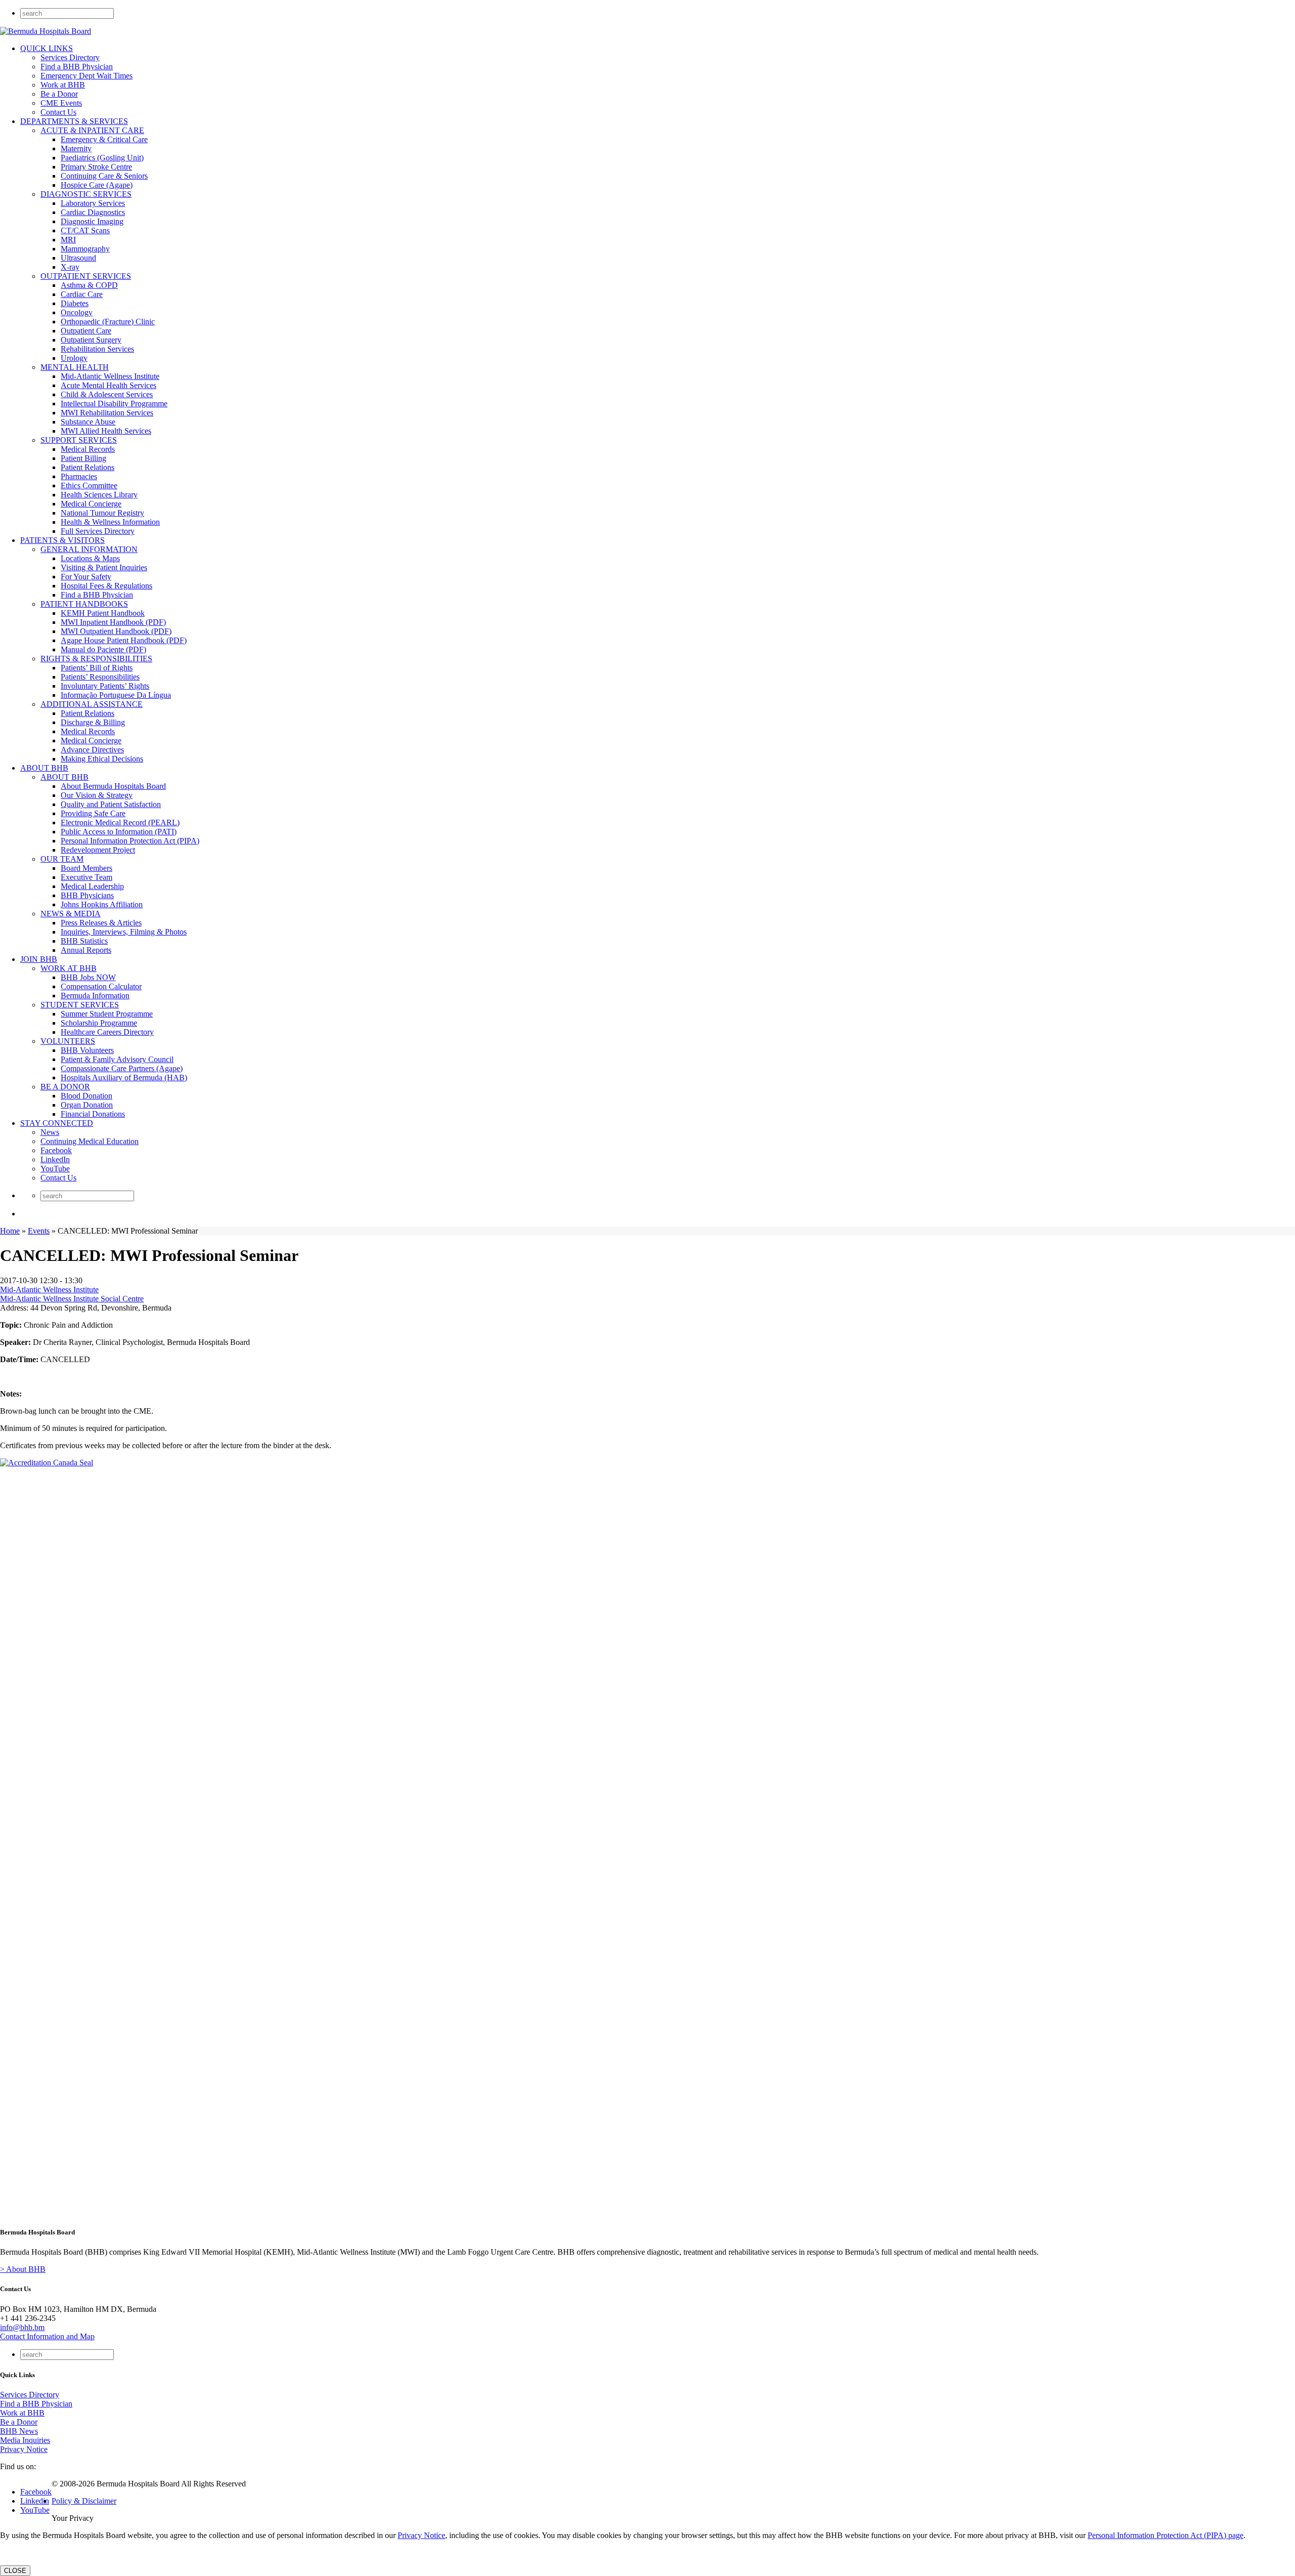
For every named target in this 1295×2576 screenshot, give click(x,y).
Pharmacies (79, 476)
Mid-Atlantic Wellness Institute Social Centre (72, 1299)
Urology (74, 358)
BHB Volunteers (87, 1050)
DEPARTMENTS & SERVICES (74, 121)
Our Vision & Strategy (97, 795)
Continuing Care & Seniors (104, 176)
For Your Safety (86, 577)
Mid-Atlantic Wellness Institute (110, 376)
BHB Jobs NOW (88, 977)
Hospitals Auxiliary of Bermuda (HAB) (124, 1078)
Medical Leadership (92, 886)
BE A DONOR (65, 1087)
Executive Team (87, 877)
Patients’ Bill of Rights (97, 668)
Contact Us (58, 112)
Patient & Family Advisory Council (117, 1059)
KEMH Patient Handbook (103, 613)
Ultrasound (78, 258)
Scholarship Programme (99, 1023)
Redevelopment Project (98, 850)
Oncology (77, 312)
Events (39, 1231)
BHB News (19, 2431)
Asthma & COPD (89, 285)
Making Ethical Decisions (102, 759)
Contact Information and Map (47, 2336)
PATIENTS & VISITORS (62, 540)
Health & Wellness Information (110, 522)
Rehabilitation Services (97, 349)
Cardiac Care (82, 294)
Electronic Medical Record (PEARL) (120, 822)
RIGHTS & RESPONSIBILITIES (96, 659)
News (50, 1132)
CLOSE (15, 2571)
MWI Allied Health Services (106, 431)
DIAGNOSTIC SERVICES (86, 194)
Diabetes (75, 303)
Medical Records (88, 449)
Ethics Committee (89, 485)
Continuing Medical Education (90, 1141)
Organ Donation (87, 1105)
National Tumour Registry (102, 513)
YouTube (55, 1169)
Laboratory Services (93, 203)
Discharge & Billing (93, 722)
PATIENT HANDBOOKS (84, 604)
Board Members (87, 868)
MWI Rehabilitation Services (107, 413)
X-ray (70, 267)
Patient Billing (83, 458)
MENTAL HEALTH (75, 367)
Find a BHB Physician (77, 67)
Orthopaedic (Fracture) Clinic (108, 322)
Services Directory (70, 57)
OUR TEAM (62, 859)
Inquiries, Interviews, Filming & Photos (124, 932)
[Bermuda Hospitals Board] (46, 31)
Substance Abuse (88, 422)
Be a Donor (59, 94)
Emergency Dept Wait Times (87, 76)
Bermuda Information (95, 996)
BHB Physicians (87, 895)
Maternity (76, 149)
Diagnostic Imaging (92, 221)
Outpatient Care (86, 331)
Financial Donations (93, 1114)
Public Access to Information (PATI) (119, 832)
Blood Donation (87, 1096)
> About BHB (23, 2269)
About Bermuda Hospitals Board (113, 786)
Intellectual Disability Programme (114, 404)
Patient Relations (88, 467)
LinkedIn (55, 1159)
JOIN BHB (39, 959)
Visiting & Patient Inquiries (104, 567)
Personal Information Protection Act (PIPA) (130, 841)
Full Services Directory (98, 531)
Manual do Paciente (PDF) (103, 649)
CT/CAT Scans (85, 230)
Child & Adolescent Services (107, 394)
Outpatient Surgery (91, 340)
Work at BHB (63, 85)
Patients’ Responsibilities (100, 677)
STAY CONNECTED (57, 1123)
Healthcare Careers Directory (107, 1032)
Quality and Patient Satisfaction (111, 804)
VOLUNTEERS (68, 1041)
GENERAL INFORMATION (89, 549)
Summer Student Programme (107, 1014)
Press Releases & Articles (101, 923)
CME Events (61, 103)
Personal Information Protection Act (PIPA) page (1165, 2535)
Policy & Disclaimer (84, 2501)
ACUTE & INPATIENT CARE (92, 130)
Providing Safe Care (93, 813)
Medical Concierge (91, 504)
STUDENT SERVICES (80, 1005)
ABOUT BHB (44, 768)
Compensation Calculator (101, 986)
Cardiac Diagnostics (93, 212)
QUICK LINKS (47, 48)
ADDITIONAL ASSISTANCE (92, 704)
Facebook (56, 1150)
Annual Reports (86, 950)
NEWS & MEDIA (71, 914)
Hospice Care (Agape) (97, 185)
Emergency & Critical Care (104, 139)
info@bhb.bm (22, 2327)
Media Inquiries (25, 2440)
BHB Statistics (84, 941)
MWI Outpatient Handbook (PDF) (116, 631)
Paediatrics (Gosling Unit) (102, 158)
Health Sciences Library (99, 495)
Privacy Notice (24, 2449)
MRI (68, 240)
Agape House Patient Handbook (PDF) (124, 640)
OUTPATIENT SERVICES (86, 276)
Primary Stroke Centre (96, 167)
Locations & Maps (90, 558)
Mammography (85, 249)
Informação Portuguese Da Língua (116, 695)
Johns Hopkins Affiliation (102, 904)
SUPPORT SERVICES (79, 440)
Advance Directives (92, 750)
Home (10, 1231)
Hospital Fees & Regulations (106, 586)
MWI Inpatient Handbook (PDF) (113, 622)
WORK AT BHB (69, 968)
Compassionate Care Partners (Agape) (122, 1068)
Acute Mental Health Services (109, 385)
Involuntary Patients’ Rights (105, 686)
